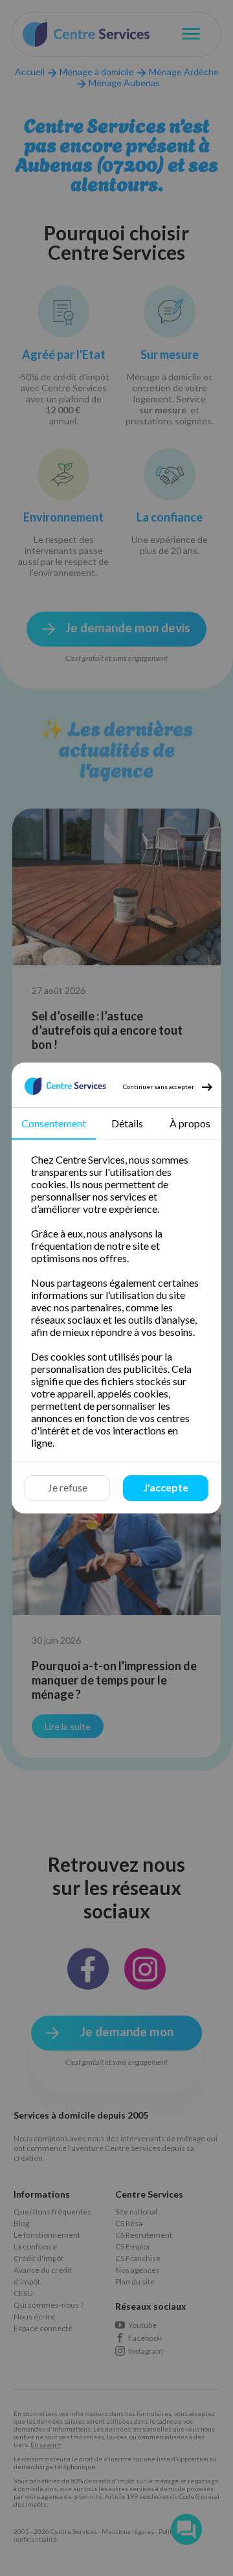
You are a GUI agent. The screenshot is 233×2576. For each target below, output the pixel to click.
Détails (127, 1123)
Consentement (54, 1123)
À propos (190, 1123)
